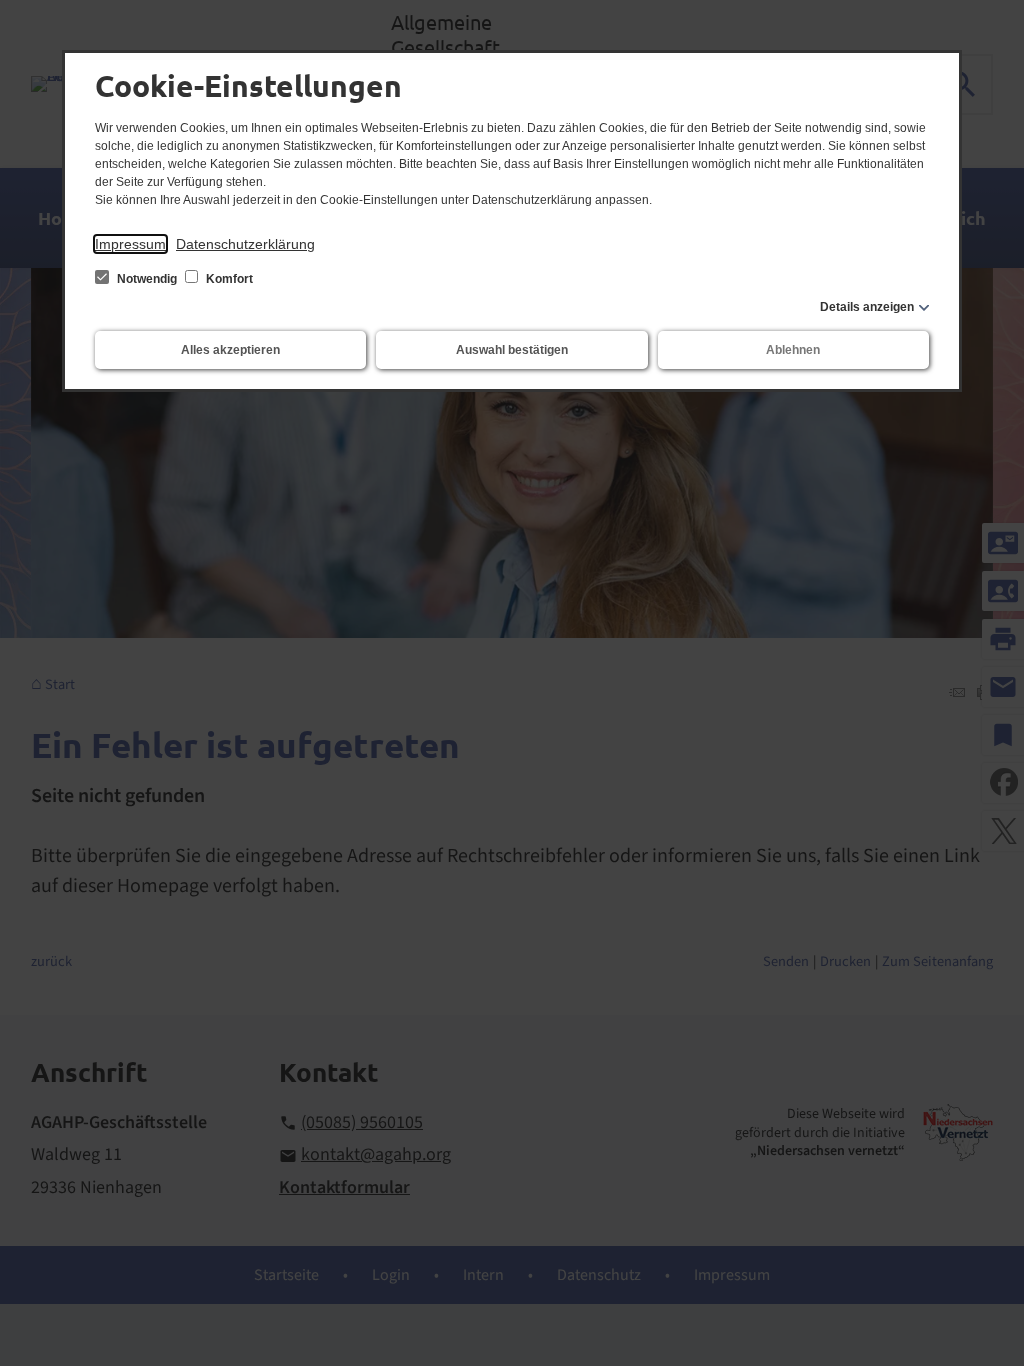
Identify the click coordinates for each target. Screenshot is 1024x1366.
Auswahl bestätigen (512, 350)
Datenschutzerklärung (245, 244)
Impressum (130, 244)
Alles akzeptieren (230, 350)
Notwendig (147, 279)
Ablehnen (793, 350)
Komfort (228, 279)
